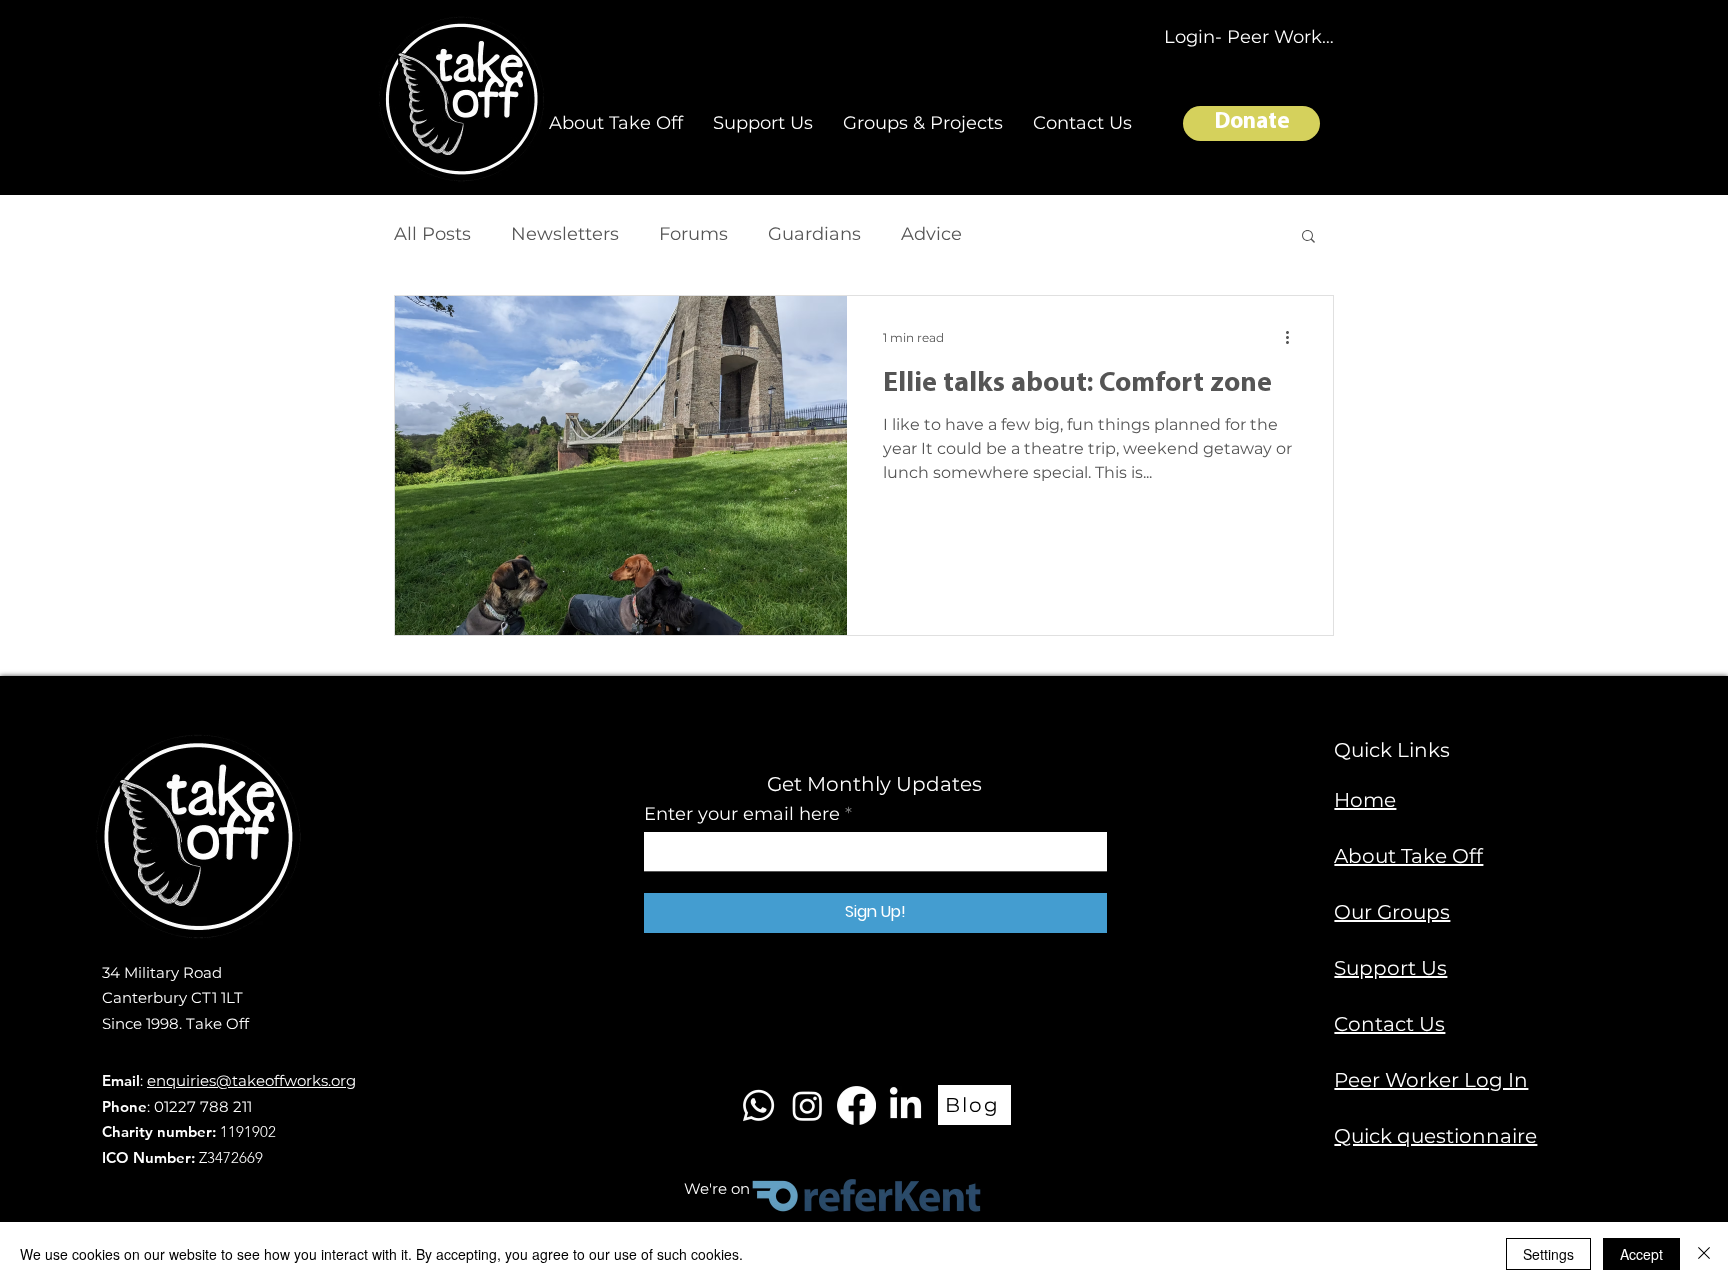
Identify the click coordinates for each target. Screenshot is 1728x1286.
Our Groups (1392, 912)
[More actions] (1294, 337)
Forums (693, 234)
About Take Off (1408, 856)
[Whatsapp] (758, 1105)
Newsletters (565, 234)
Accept (1641, 1254)
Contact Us (1389, 1024)
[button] (616, 123)
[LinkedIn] (905, 1105)
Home (1365, 800)
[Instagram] (807, 1105)
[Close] (1704, 1254)
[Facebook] (856, 1105)
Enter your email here (742, 814)
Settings (1548, 1254)
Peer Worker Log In (1431, 1080)
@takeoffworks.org (286, 1080)
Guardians (814, 234)
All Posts (432, 234)
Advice (931, 234)
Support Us (1390, 968)
